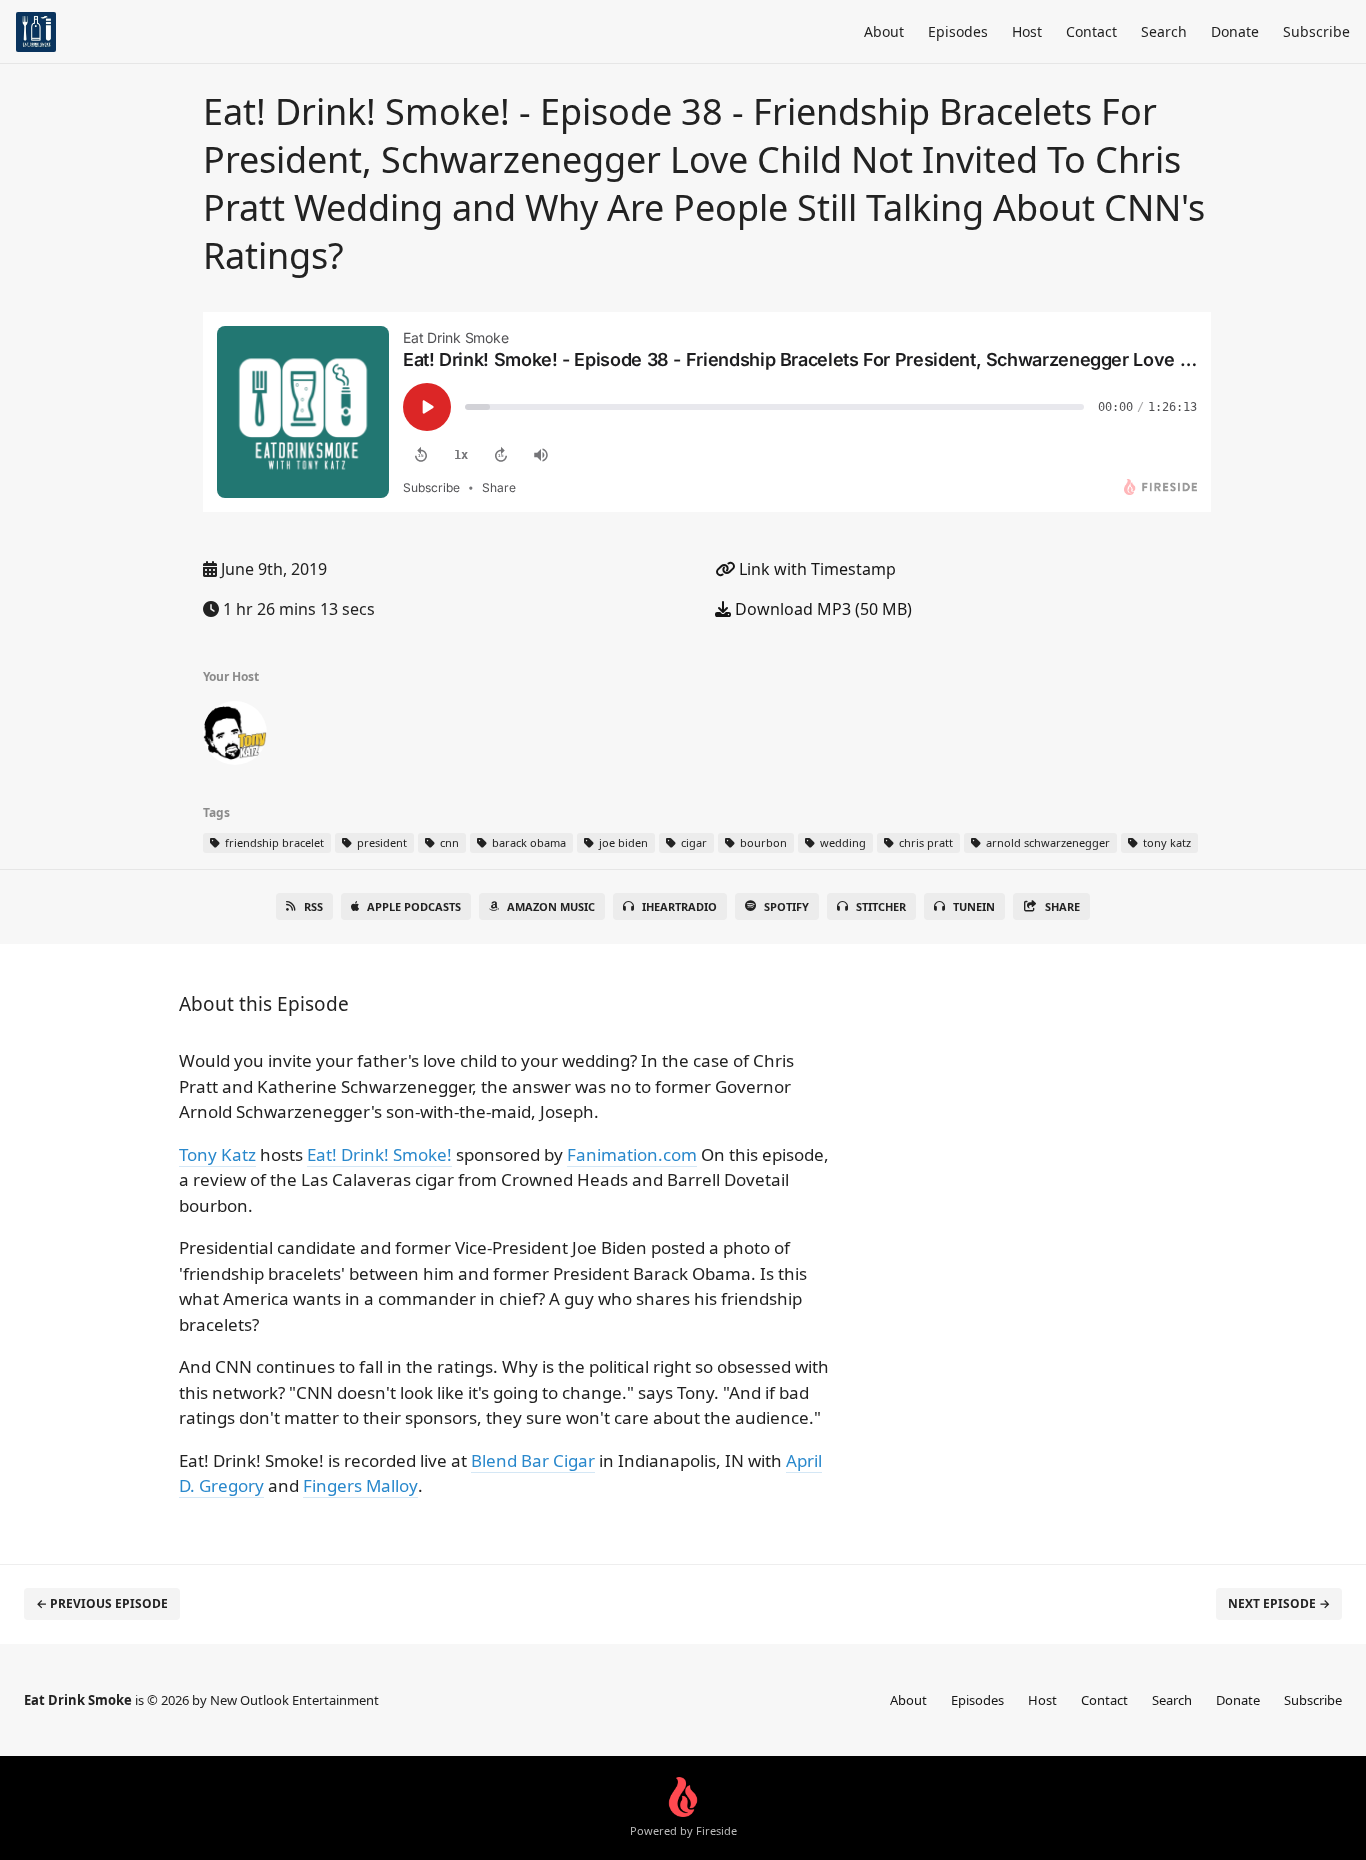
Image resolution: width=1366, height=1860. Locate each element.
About (884, 31)
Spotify (786, 906)
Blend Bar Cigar (533, 1460)
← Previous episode (102, 1603)
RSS (313, 906)
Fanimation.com (632, 1154)
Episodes (958, 31)
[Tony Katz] (235, 737)
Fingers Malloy (360, 1485)
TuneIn (974, 906)
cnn (448, 842)
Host (1027, 31)
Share (1062, 906)
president (380, 842)
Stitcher (881, 906)
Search (1164, 31)
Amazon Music (551, 906)
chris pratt (924, 842)
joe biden (622, 842)
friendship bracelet (273, 842)
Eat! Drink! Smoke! (379, 1154)
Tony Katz (217, 1154)
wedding (841, 842)
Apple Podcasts (414, 906)
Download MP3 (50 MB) (821, 609)
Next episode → (1279, 1603)
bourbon (762, 842)
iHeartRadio (679, 906)
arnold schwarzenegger (1046, 842)
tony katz (1165, 842)
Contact (1091, 31)
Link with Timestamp (815, 569)
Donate (1235, 31)
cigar (692, 842)
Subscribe (1316, 31)
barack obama (527, 842)
